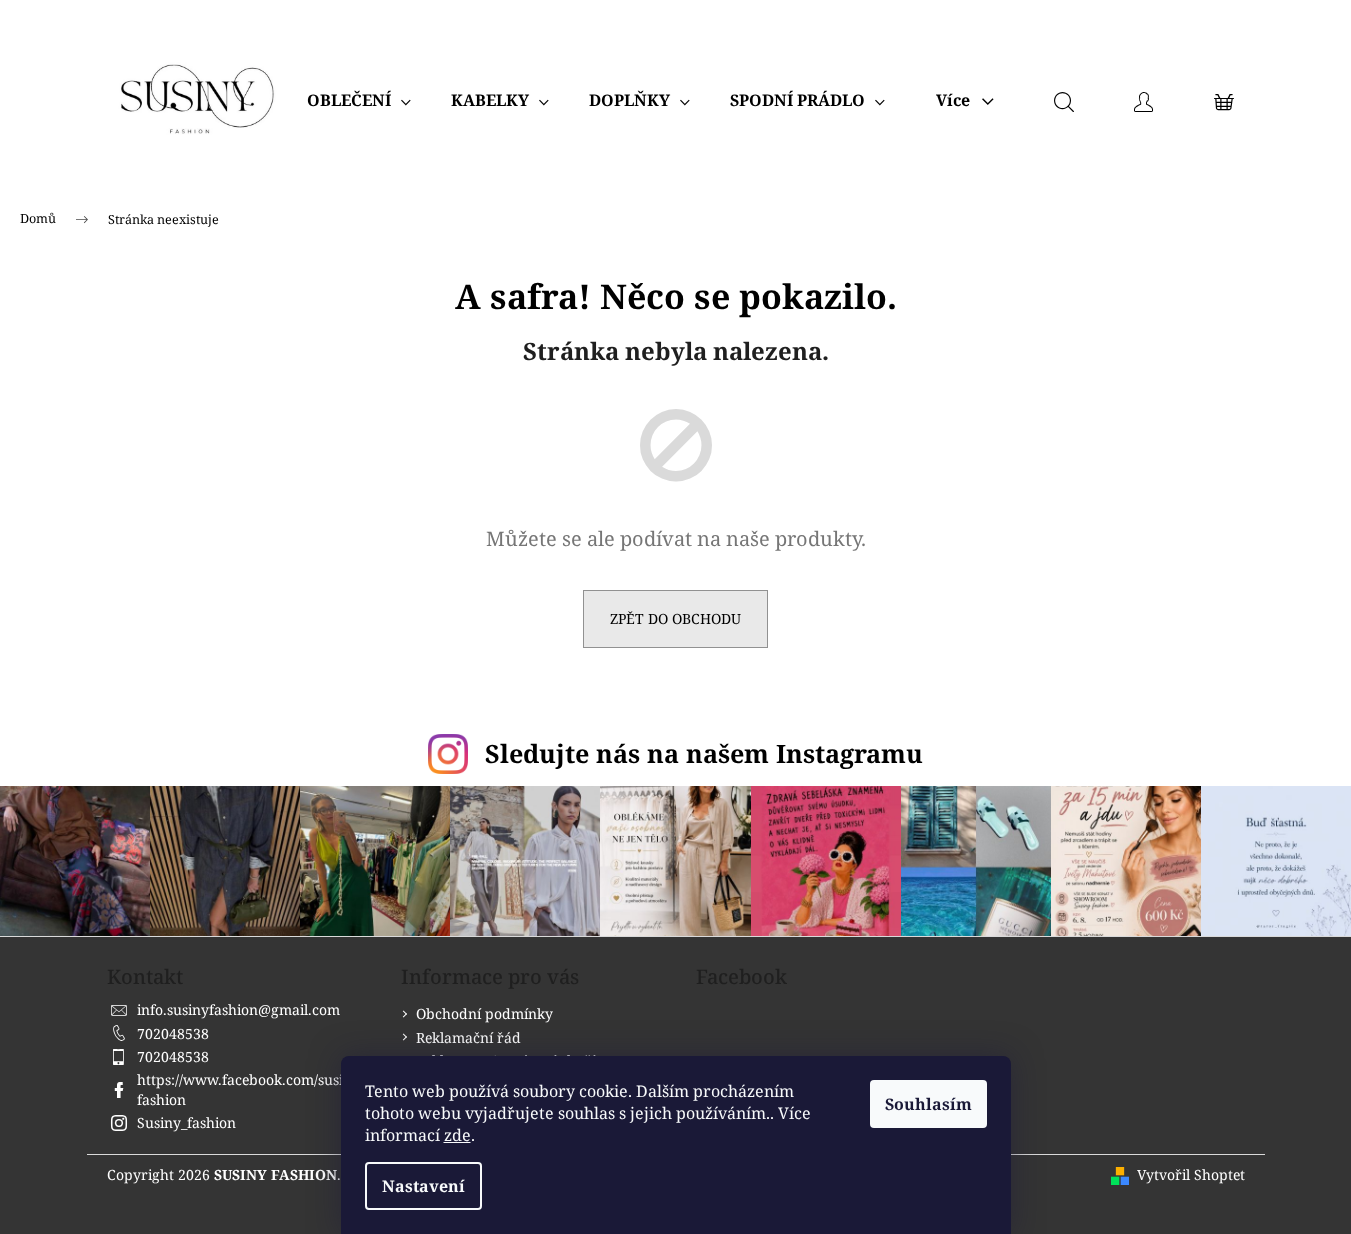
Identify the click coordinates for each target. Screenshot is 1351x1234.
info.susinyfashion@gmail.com (238, 1009)
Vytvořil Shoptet (1191, 1174)
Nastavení (423, 1186)
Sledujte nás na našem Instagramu (704, 753)
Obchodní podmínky (484, 1013)
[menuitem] (359, 100)
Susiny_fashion (186, 1122)
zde (457, 1135)
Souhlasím (928, 1104)
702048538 (173, 1033)
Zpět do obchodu (675, 618)
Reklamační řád (468, 1037)
